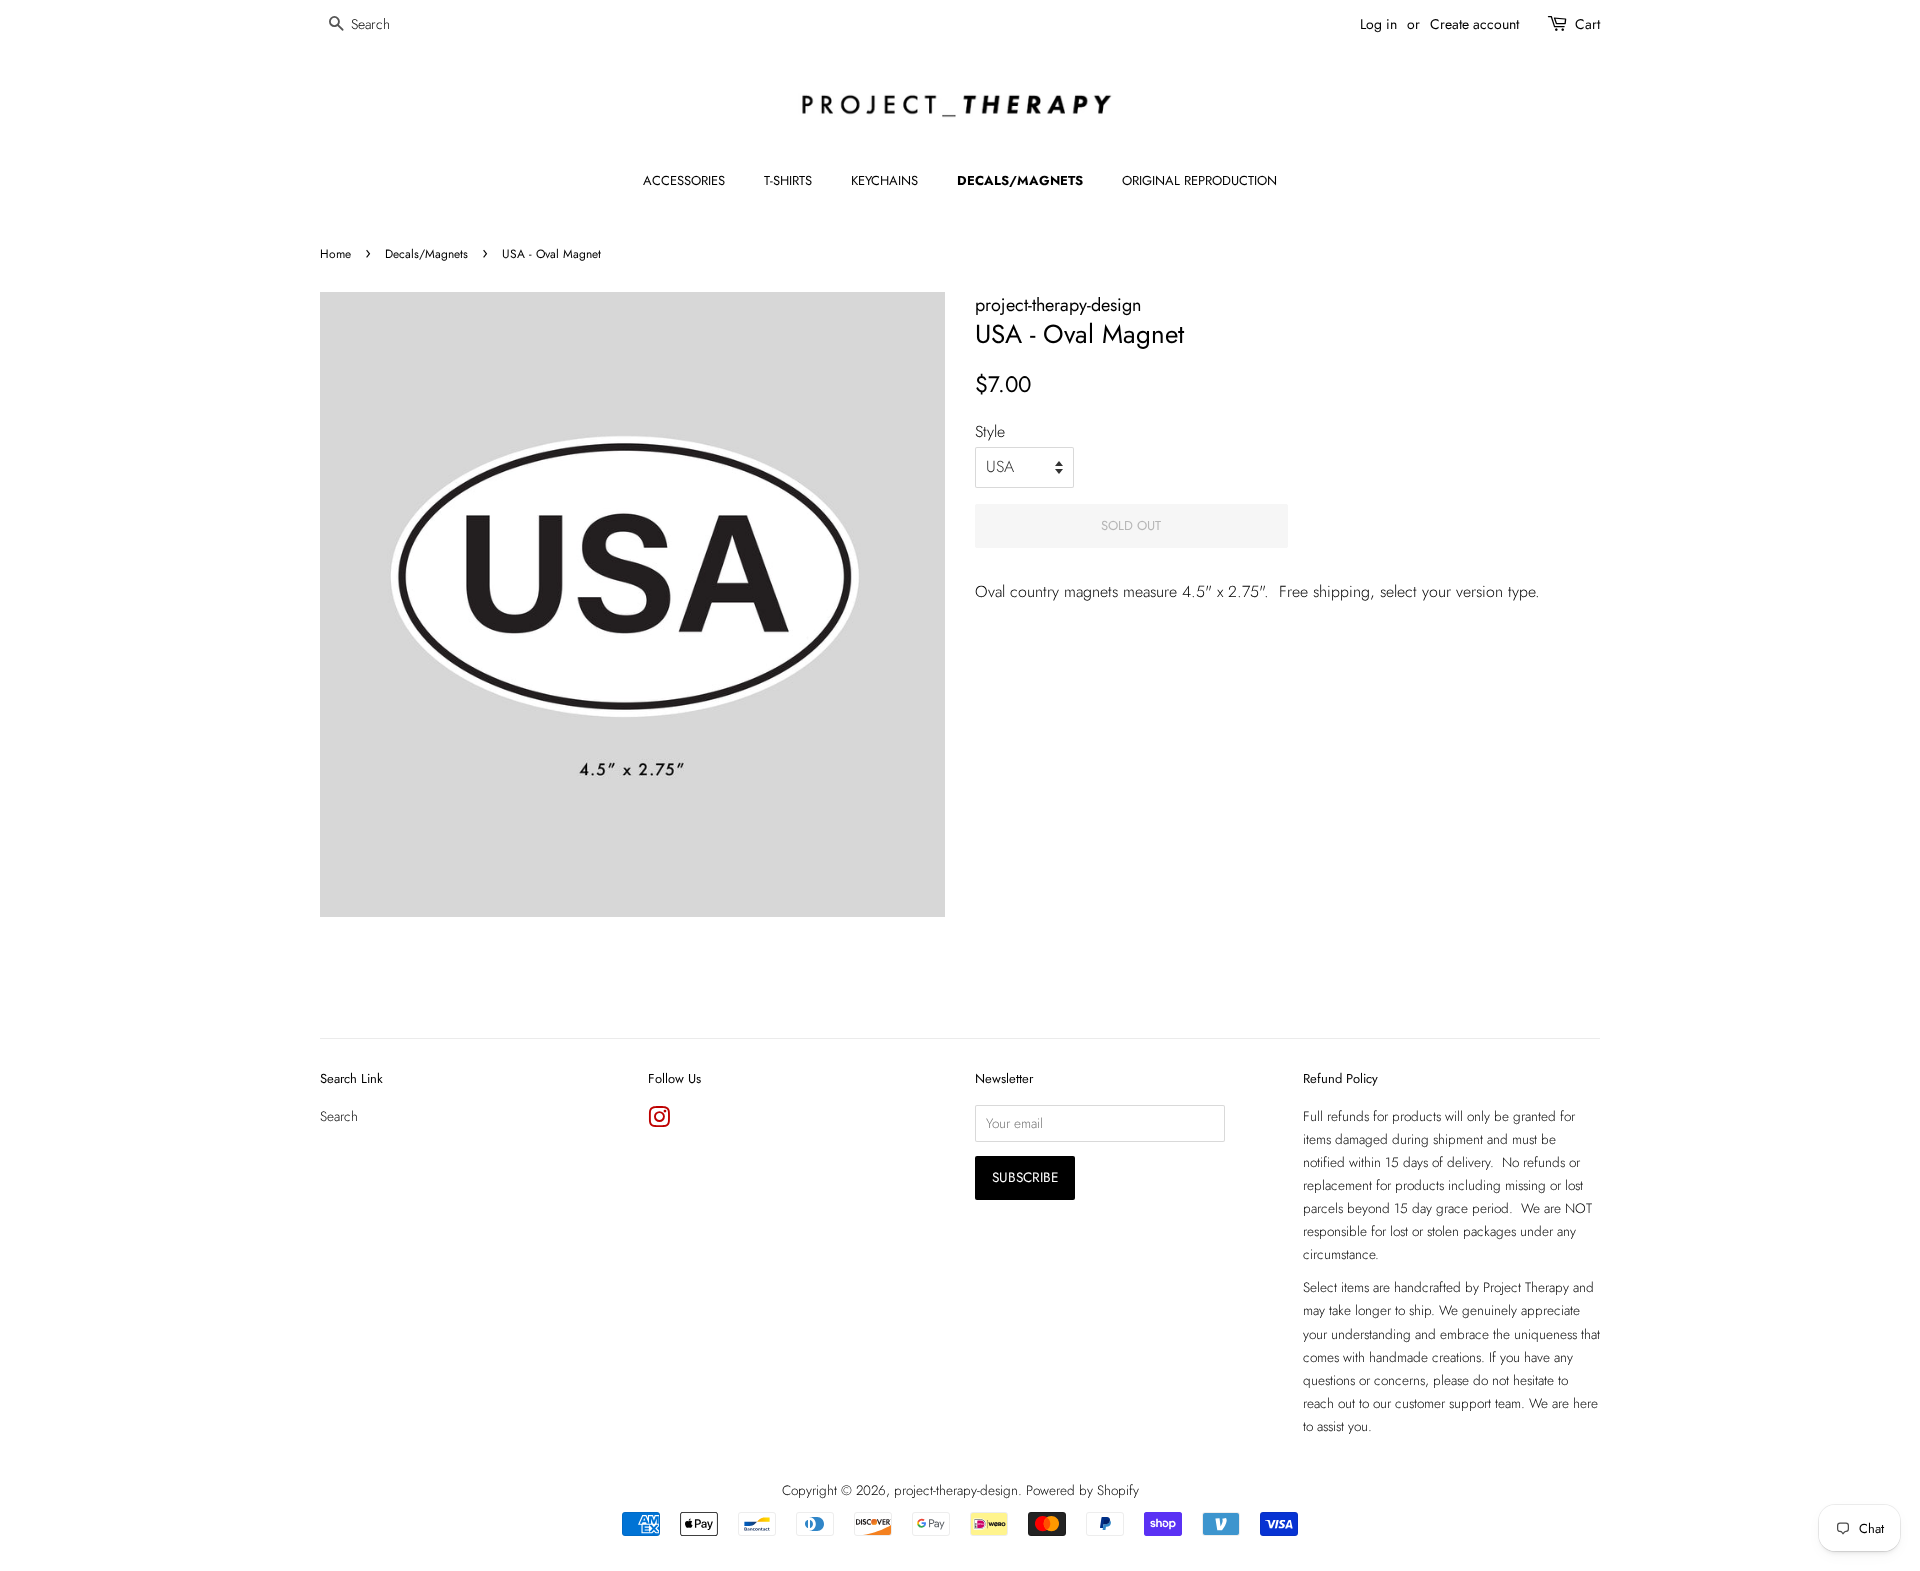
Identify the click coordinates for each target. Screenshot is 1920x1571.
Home (335, 254)
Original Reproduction (1199, 180)
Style (990, 431)
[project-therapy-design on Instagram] (659, 1121)
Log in (1378, 24)
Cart (1587, 24)
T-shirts (788, 180)
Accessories (684, 180)
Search (339, 1116)
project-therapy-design (956, 1490)
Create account (1474, 24)
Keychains (884, 180)
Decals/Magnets (1020, 180)
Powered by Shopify (1082, 1490)
